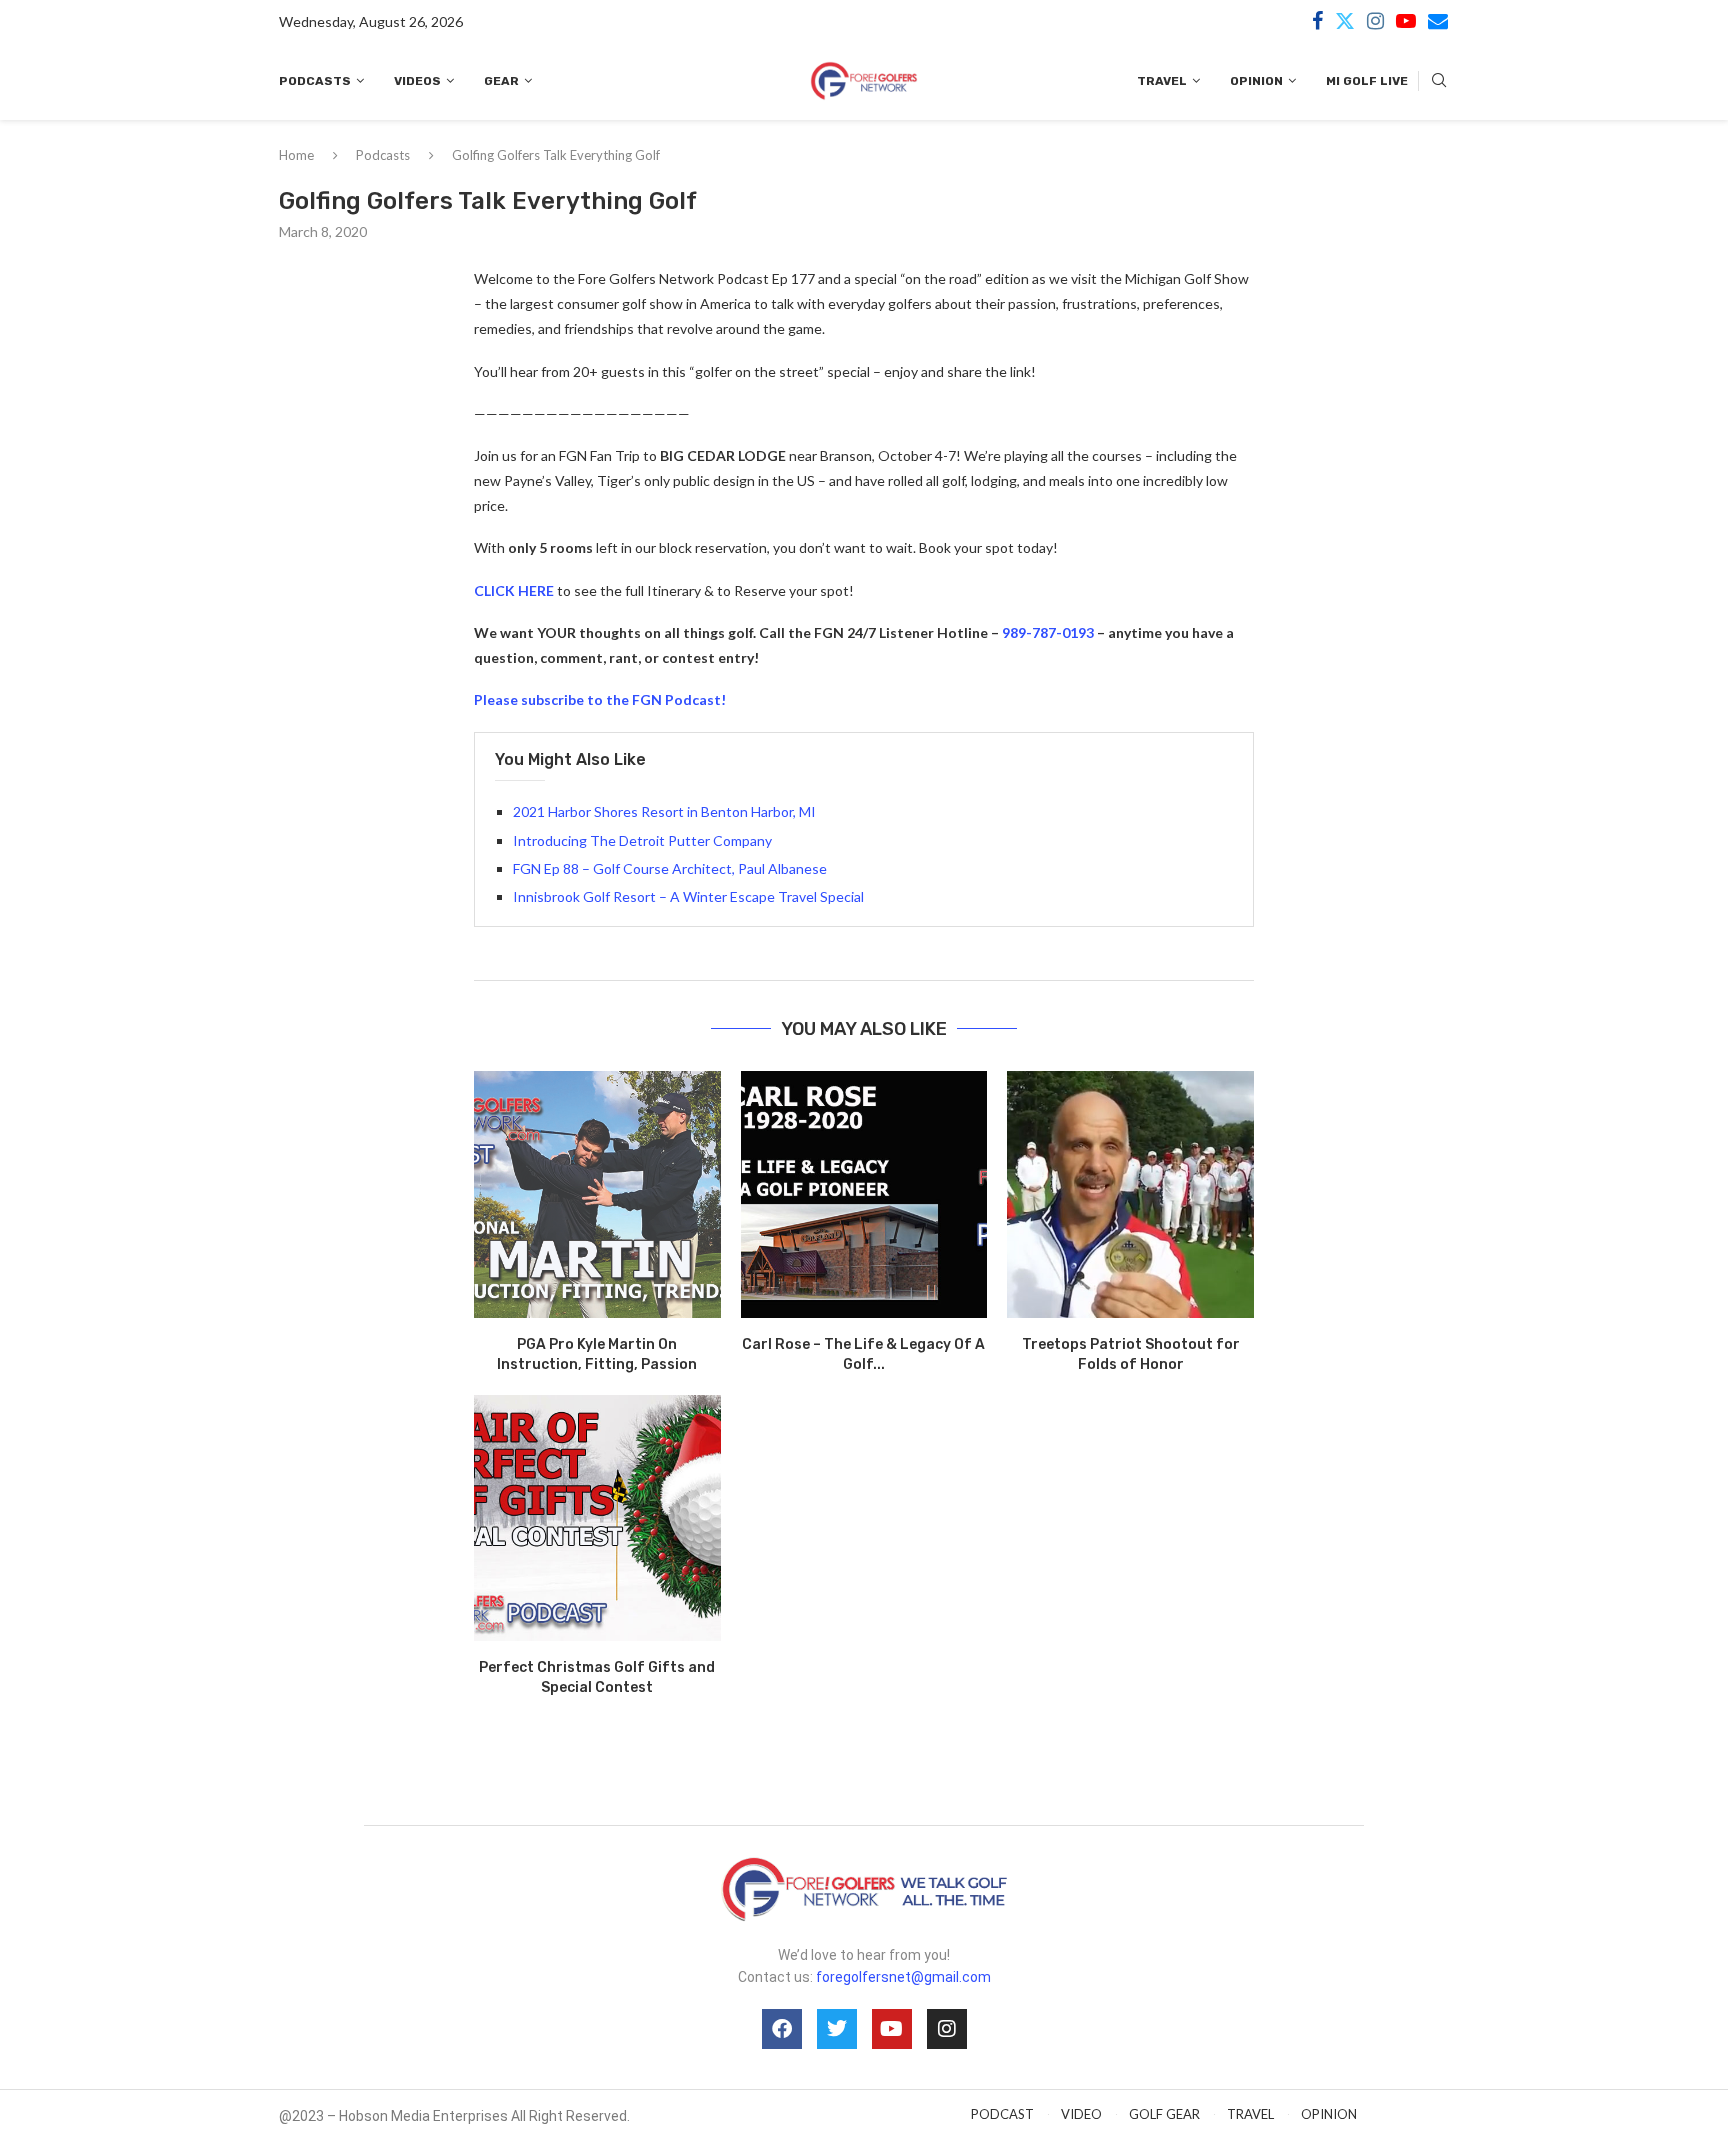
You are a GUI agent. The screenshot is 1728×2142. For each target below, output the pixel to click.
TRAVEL (1250, 2114)
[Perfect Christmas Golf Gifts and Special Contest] (597, 1518)
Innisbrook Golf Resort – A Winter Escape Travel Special (688, 896)
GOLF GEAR (1164, 2114)
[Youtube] (1406, 21)
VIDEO (1081, 2114)
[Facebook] (1317, 21)
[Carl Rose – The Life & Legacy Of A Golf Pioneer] (864, 1194)
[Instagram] (1375, 21)
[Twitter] (1345, 21)
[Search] (1439, 81)
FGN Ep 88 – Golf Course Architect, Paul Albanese (670, 868)
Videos (417, 81)
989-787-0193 (1048, 632)
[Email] (1438, 21)
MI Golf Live (1367, 81)
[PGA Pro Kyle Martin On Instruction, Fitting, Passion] (597, 1194)
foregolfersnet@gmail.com (903, 1977)
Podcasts (315, 81)
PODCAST (1002, 2114)
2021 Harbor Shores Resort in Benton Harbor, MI (664, 811)
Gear (501, 81)
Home (296, 155)
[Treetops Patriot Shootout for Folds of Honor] (1130, 1194)
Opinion (1256, 81)
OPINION (1329, 2114)
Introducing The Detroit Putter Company (642, 840)
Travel (1162, 81)
